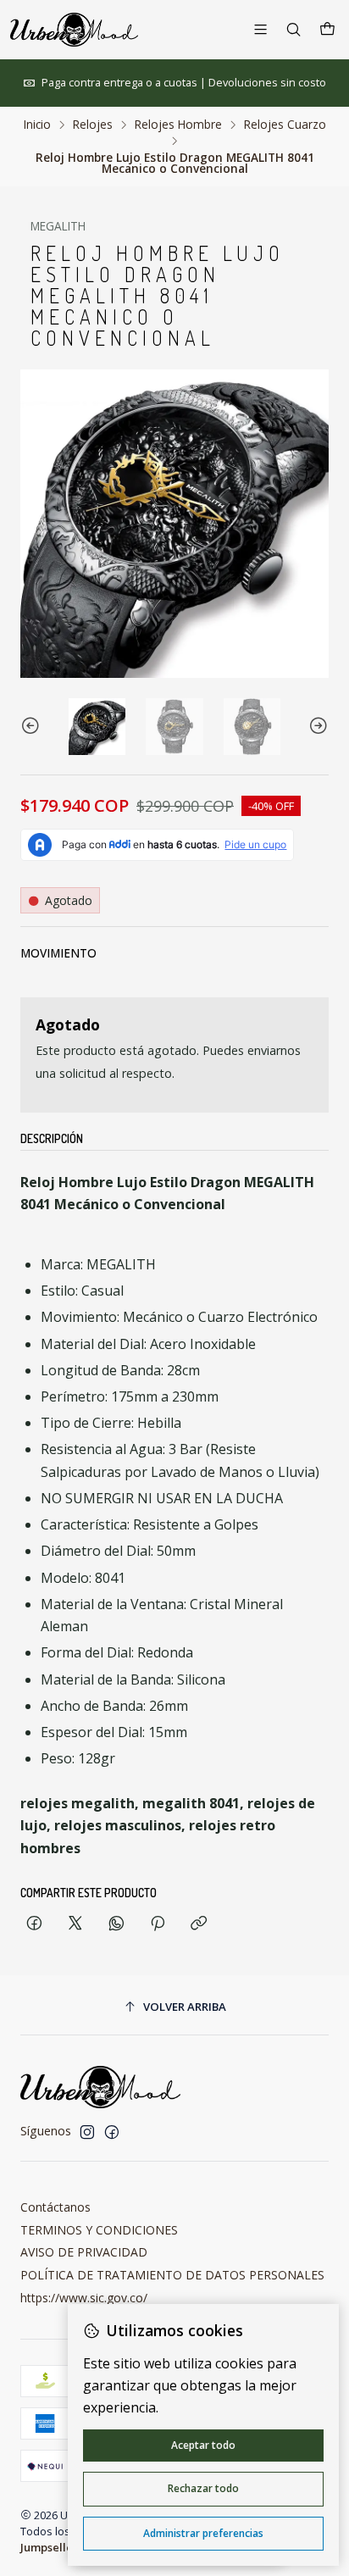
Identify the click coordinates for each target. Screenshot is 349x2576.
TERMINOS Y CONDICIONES (99, 2230)
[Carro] (327, 30)
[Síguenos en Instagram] (87, 2132)
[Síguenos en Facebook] (112, 2132)
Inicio (37, 125)
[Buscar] (294, 29)
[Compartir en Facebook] (34, 1924)
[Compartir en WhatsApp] (116, 1924)
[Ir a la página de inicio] (74, 30)
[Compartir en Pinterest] (158, 1924)
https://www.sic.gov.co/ (84, 2298)
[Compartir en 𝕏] (75, 1924)
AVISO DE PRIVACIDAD (84, 2252)
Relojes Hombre (178, 125)
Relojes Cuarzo (285, 125)
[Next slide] (316, 727)
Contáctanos (55, 2207)
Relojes (93, 125)
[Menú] (260, 29)
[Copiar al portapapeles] (199, 1924)
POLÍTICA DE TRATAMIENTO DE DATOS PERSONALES (172, 2275)
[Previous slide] (33, 727)
